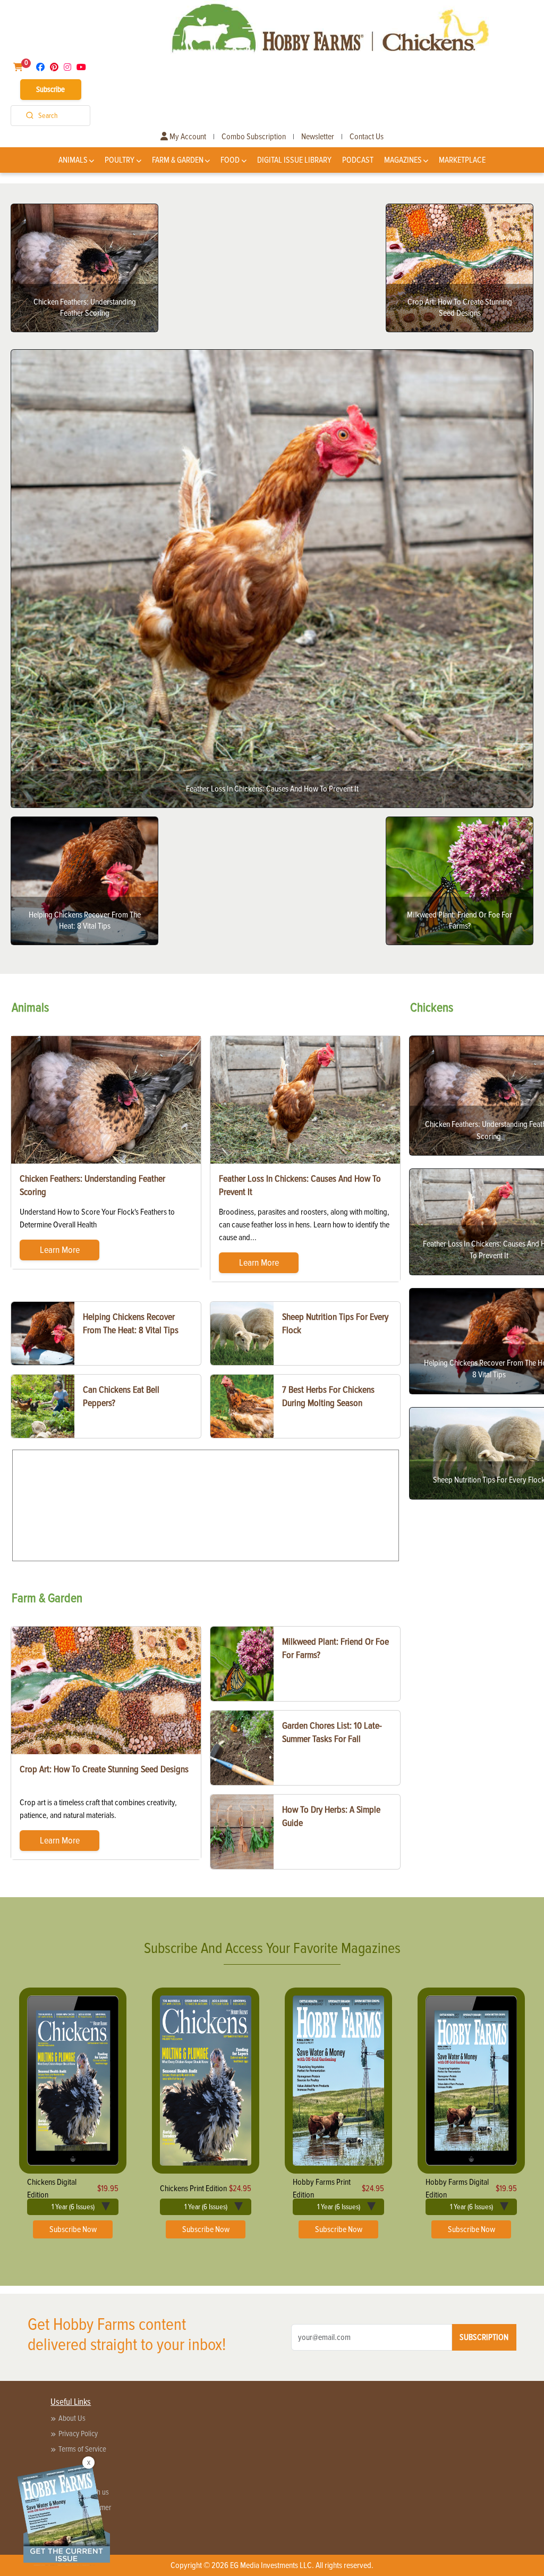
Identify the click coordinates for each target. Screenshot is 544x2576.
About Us (72, 2418)
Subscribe (50, 89)
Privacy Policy (78, 2434)
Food (230, 160)
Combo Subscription (254, 137)
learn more (60, 1250)
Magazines (403, 160)
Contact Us (367, 137)
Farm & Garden (178, 160)
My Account (187, 137)
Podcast (358, 160)
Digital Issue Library (294, 160)
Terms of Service (82, 2449)
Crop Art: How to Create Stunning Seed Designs (104, 1769)
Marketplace (462, 160)
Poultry (120, 160)
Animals (73, 160)
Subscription (484, 2337)
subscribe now (73, 2229)
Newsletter (318, 137)
